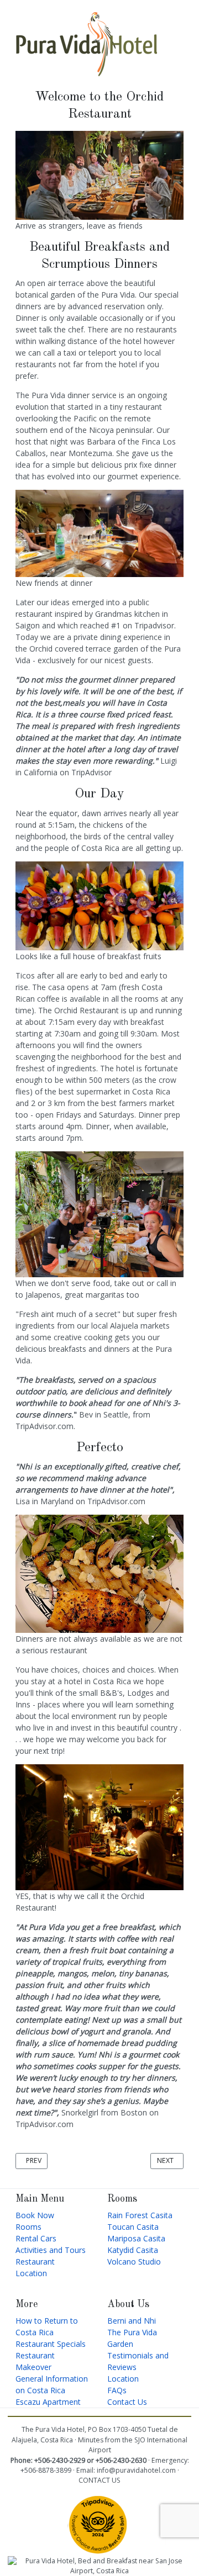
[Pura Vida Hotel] (86, 43)
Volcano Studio (134, 2262)
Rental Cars (36, 2238)
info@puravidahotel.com (136, 2470)
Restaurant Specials (51, 2344)
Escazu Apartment (48, 2402)
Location (31, 2273)
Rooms (28, 2227)
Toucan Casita (133, 2227)
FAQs (117, 2390)
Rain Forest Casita (140, 2215)
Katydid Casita (133, 2250)
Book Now (35, 2215)
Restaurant (35, 2262)
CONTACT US (99, 2480)
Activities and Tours (51, 2250)
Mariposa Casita (136, 2238)
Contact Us (127, 2402)
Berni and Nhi (132, 2321)
